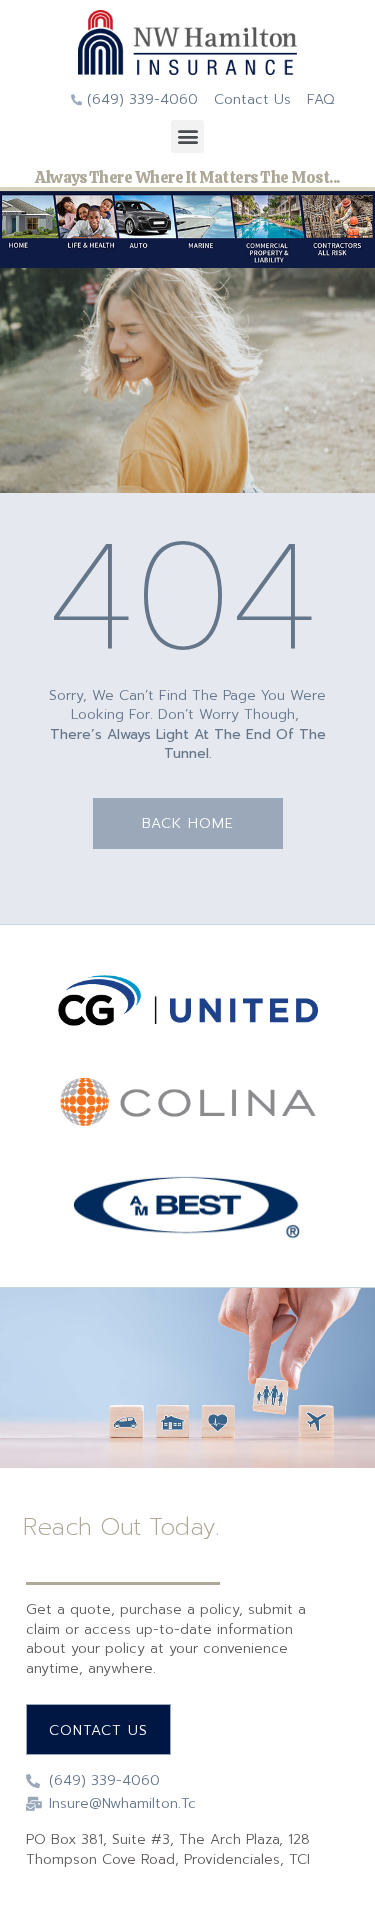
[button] (187, 136)
